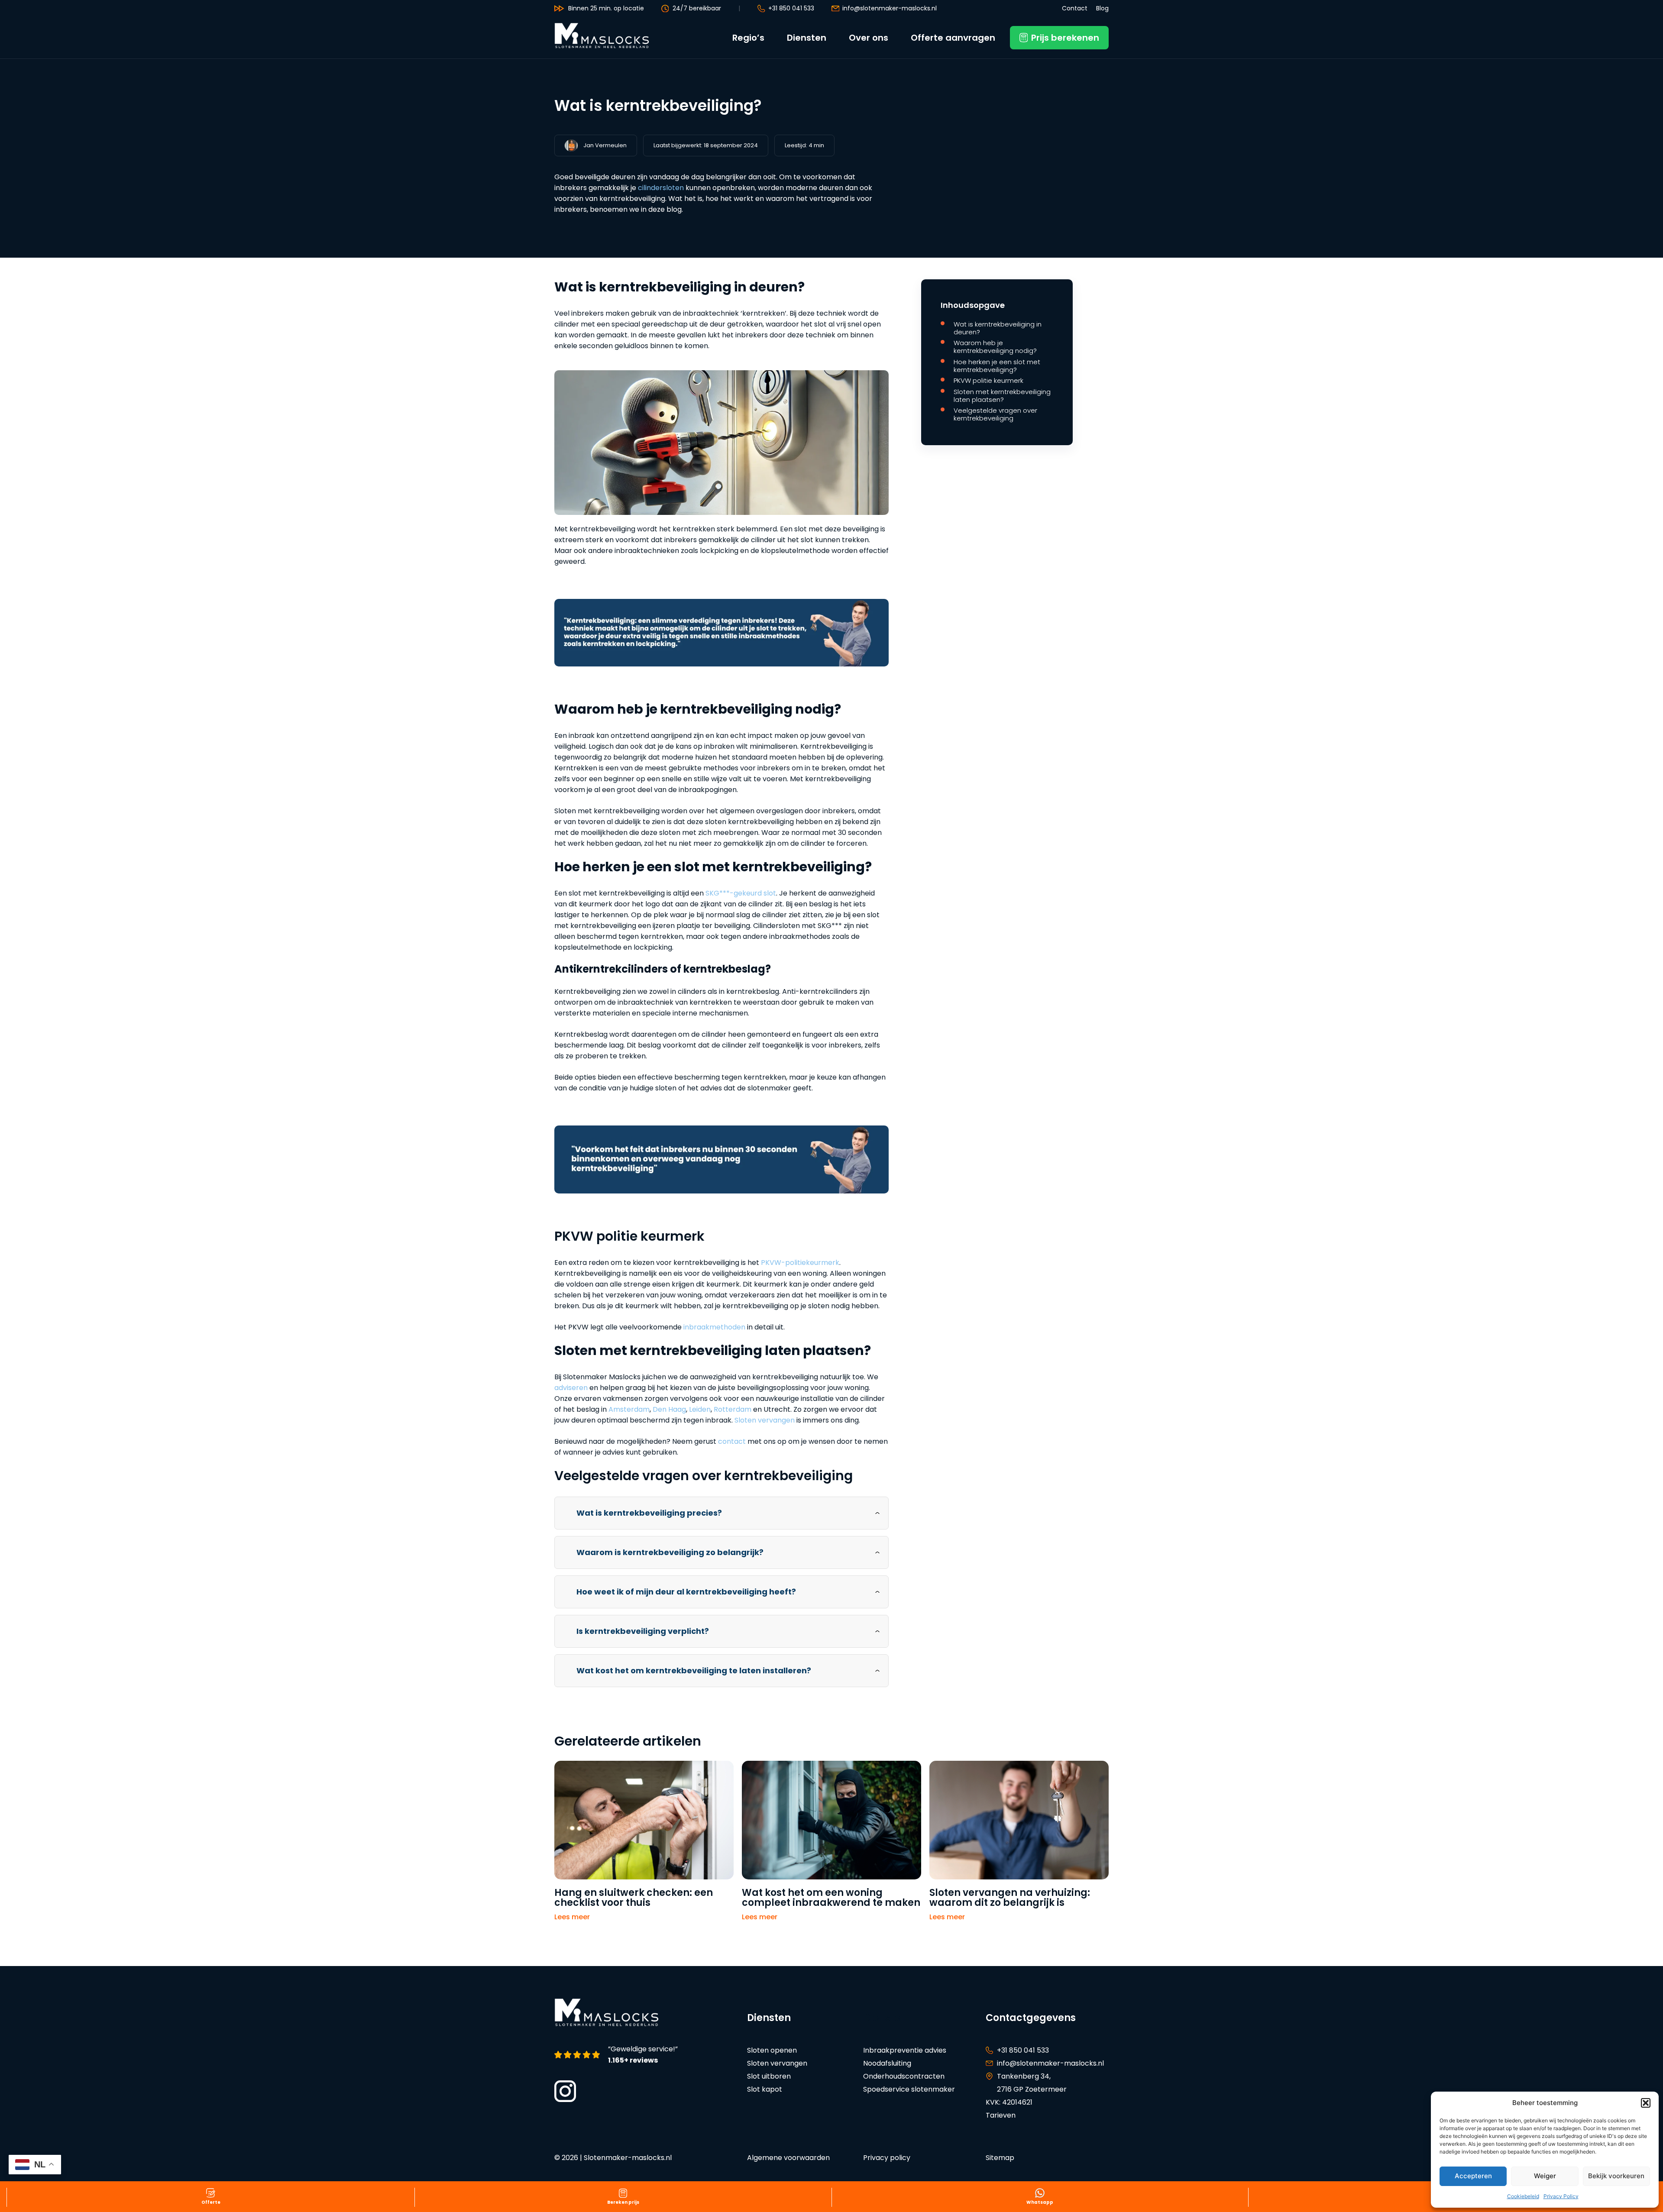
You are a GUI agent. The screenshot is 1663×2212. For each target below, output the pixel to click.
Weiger (1545, 2176)
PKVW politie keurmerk (988, 381)
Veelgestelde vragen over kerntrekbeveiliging (995, 414)
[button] (1646, 2103)
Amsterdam (629, 1409)
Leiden (700, 1409)
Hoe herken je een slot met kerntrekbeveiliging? (997, 366)
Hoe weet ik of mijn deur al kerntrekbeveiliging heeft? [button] (686, 1592)
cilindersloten (661, 188)
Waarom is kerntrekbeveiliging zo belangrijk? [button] (670, 1552)
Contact (1075, 8)
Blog (1102, 8)
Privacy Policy (1561, 2196)
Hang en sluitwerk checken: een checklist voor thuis (634, 1898)
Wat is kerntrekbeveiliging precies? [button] (649, 1513)
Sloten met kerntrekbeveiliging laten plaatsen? (1002, 396)
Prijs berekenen (1065, 38)
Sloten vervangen (765, 1420)
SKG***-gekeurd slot (741, 893)
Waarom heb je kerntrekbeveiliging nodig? (996, 347)
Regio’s (748, 38)
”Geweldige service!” (643, 2055)
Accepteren (1473, 2176)
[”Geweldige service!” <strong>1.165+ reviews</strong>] (578, 2055)
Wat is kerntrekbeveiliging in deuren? (998, 328)
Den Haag (669, 1409)
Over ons (869, 38)
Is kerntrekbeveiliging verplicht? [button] (643, 1631)
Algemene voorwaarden (788, 2158)
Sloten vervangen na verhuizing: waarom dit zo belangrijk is (1010, 1898)
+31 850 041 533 (791, 8)
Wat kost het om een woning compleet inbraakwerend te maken (831, 1898)
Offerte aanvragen (953, 38)
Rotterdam (733, 1409)
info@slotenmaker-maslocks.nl (890, 8)
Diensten (807, 38)
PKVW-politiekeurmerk (800, 1263)
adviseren (571, 1388)
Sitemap (1000, 2158)
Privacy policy (887, 2158)
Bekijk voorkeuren (1616, 2176)
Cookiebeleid (1523, 2196)
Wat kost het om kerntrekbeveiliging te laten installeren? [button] (694, 1670)
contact (732, 1441)
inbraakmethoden (714, 1327)
